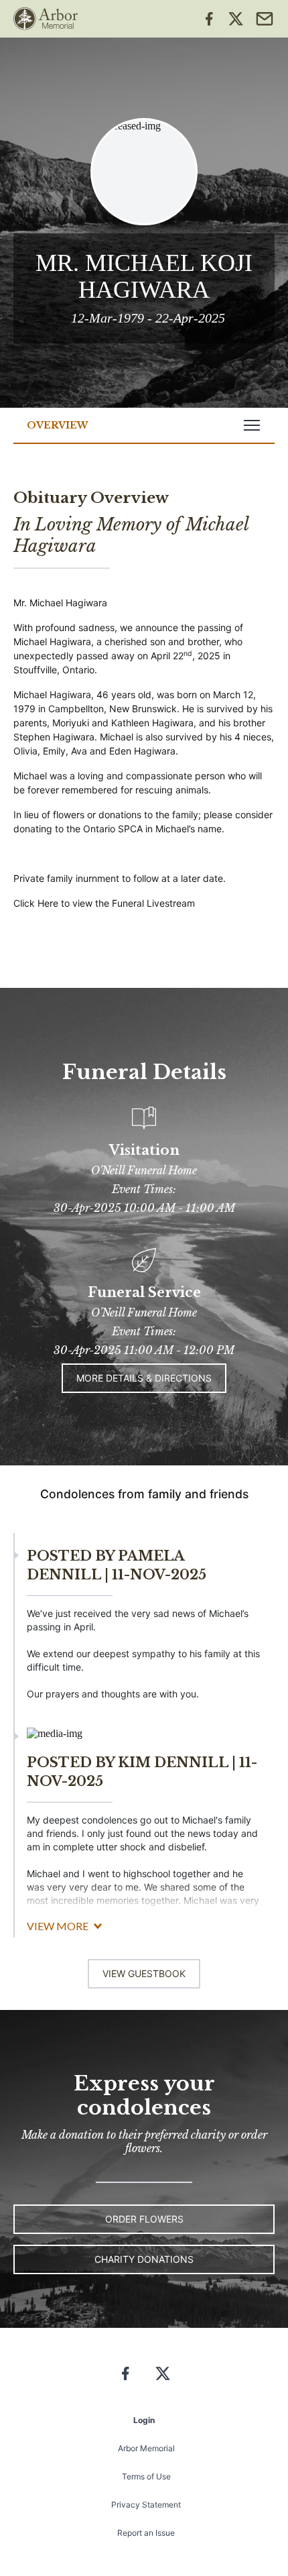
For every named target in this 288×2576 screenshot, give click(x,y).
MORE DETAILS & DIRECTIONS (144, 1378)
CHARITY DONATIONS (144, 2259)
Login (144, 2420)
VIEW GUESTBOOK (144, 1973)
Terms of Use (146, 2476)
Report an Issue (146, 2533)
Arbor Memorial (146, 2448)
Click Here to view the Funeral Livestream (104, 903)
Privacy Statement (146, 2505)
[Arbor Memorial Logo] (46, 19)
